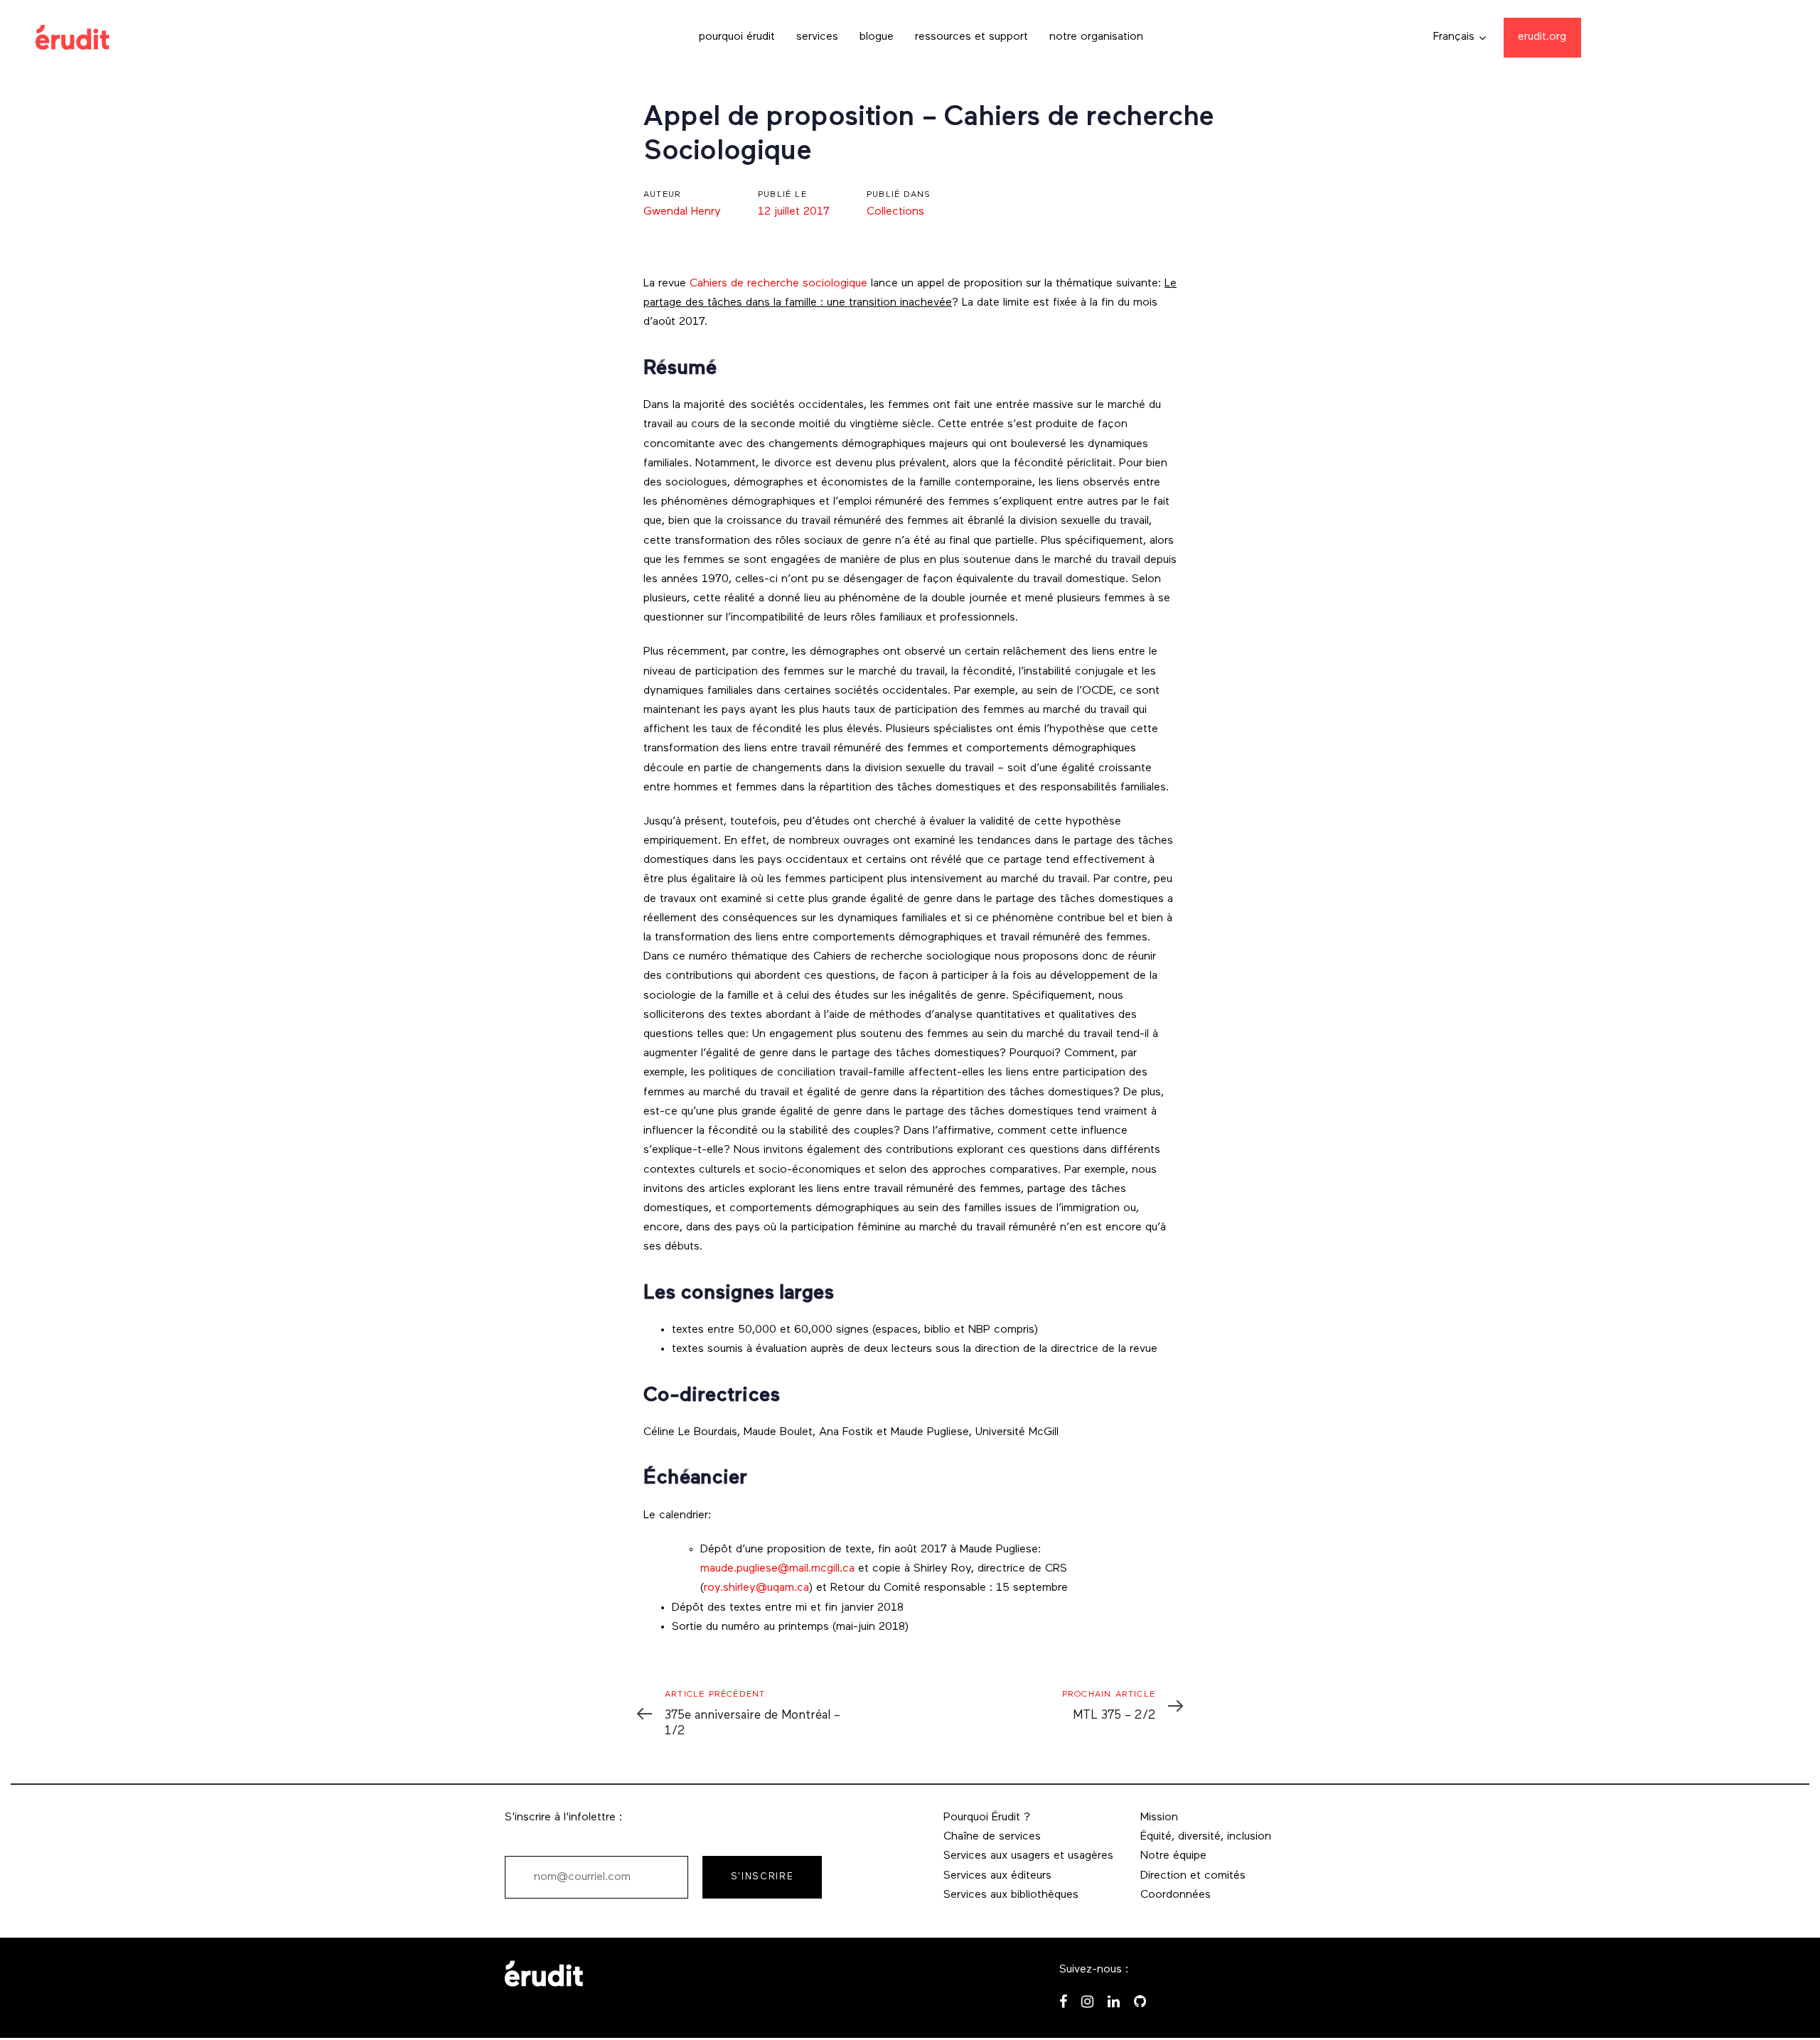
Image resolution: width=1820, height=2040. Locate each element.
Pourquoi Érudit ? (987, 1818)
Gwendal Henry (682, 212)
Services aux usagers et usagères (1028, 1856)
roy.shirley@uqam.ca (756, 1588)
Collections (895, 212)
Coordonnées (1176, 1895)
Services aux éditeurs (997, 1876)
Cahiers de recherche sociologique (778, 284)
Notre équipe (1173, 1856)
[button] (1460, 37)
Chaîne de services (992, 1837)
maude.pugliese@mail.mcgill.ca (777, 1569)
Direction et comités (1193, 1876)
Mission (1159, 1818)
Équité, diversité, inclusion (1206, 1837)
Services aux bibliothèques (1011, 1895)
